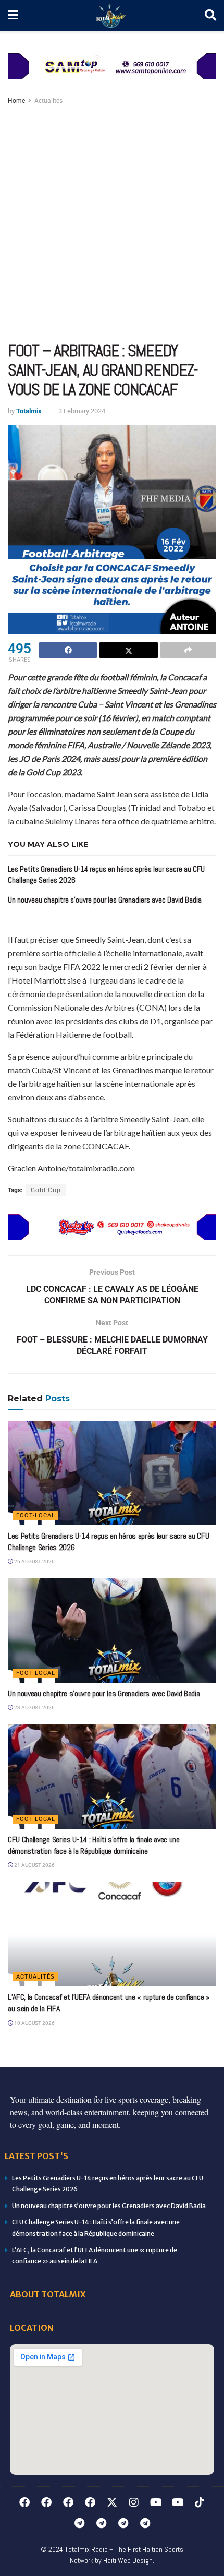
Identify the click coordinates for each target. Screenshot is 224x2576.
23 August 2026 (34, 1708)
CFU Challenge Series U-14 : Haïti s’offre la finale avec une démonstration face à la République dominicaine (94, 1845)
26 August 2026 (34, 1561)
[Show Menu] (13, 16)
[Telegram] (79, 2523)
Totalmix (29, 411)
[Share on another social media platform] (188, 650)
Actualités (48, 101)
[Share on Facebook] (68, 650)
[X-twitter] (112, 2502)
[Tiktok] (200, 2502)
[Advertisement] (112, 224)
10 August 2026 (34, 2023)
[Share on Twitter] (128, 650)
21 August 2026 (34, 1865)
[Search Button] (210, 16)
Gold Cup (46, 1190)
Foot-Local (36, 1515)
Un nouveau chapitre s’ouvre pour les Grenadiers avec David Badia (105, 900)
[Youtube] (156, 2502)
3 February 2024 (82, 411)
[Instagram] (134, 2502)
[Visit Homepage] (111, 16)
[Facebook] (24, 2502)
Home (16, 101)
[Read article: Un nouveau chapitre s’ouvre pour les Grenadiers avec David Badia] (112, 1631)
